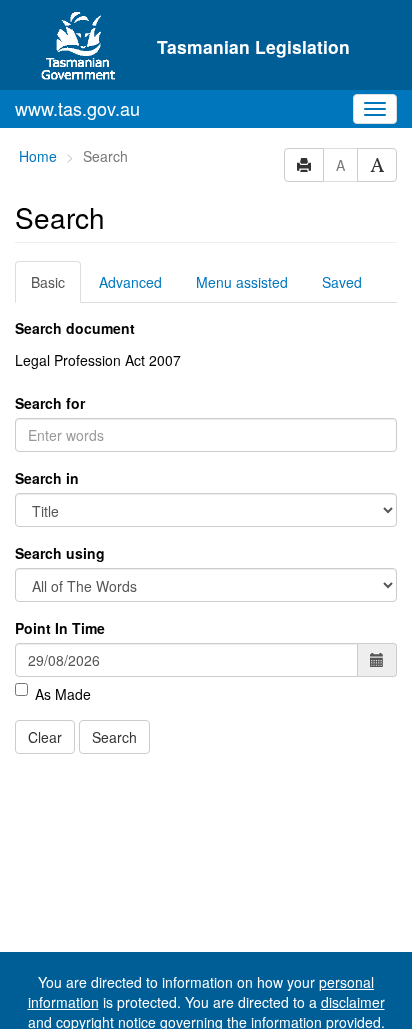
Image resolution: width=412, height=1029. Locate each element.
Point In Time (60, 628)
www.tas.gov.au (77, 108)
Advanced (130, 282)
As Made (63, 694)
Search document (75, 328)
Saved (342, 282)
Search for (50, 403)
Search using (60, 553)
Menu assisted (242, 282)
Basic (48, 282)
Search (114, 737)
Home (38, 156)
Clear (45, 737)
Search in (47, 478)
